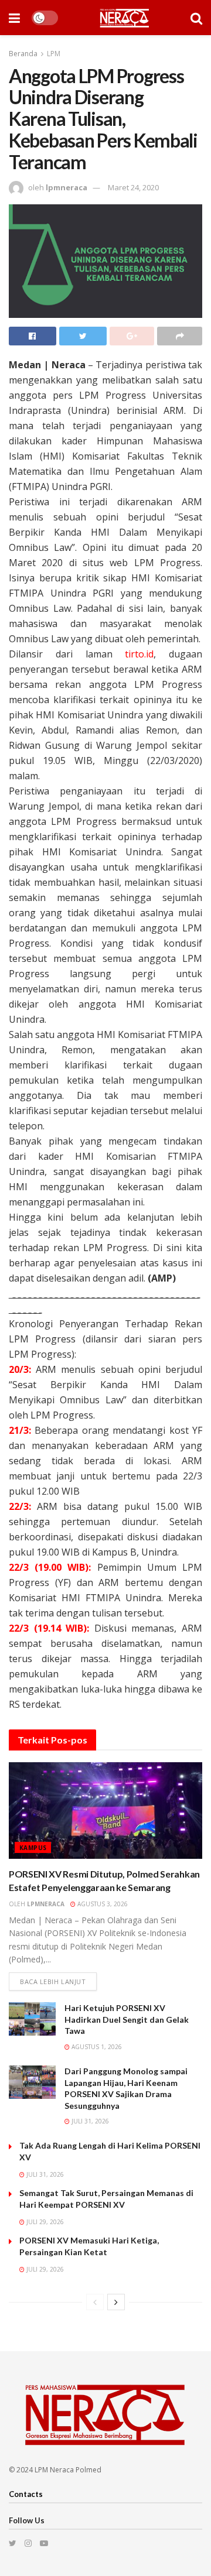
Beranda (23, 54)
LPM (54, 54)
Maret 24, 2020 (133, 187)
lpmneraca (67, 187)
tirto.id (139, 654)
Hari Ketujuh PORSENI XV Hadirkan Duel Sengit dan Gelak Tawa (127, 2019)
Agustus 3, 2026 (102, 1904)
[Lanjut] (116, 2302)
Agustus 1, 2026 (96, 2047)
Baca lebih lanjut (53, 1981)
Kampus (33, 1848)
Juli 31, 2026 (89, 2121)
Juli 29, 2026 (44, 2222)
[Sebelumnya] (95, 2302)
